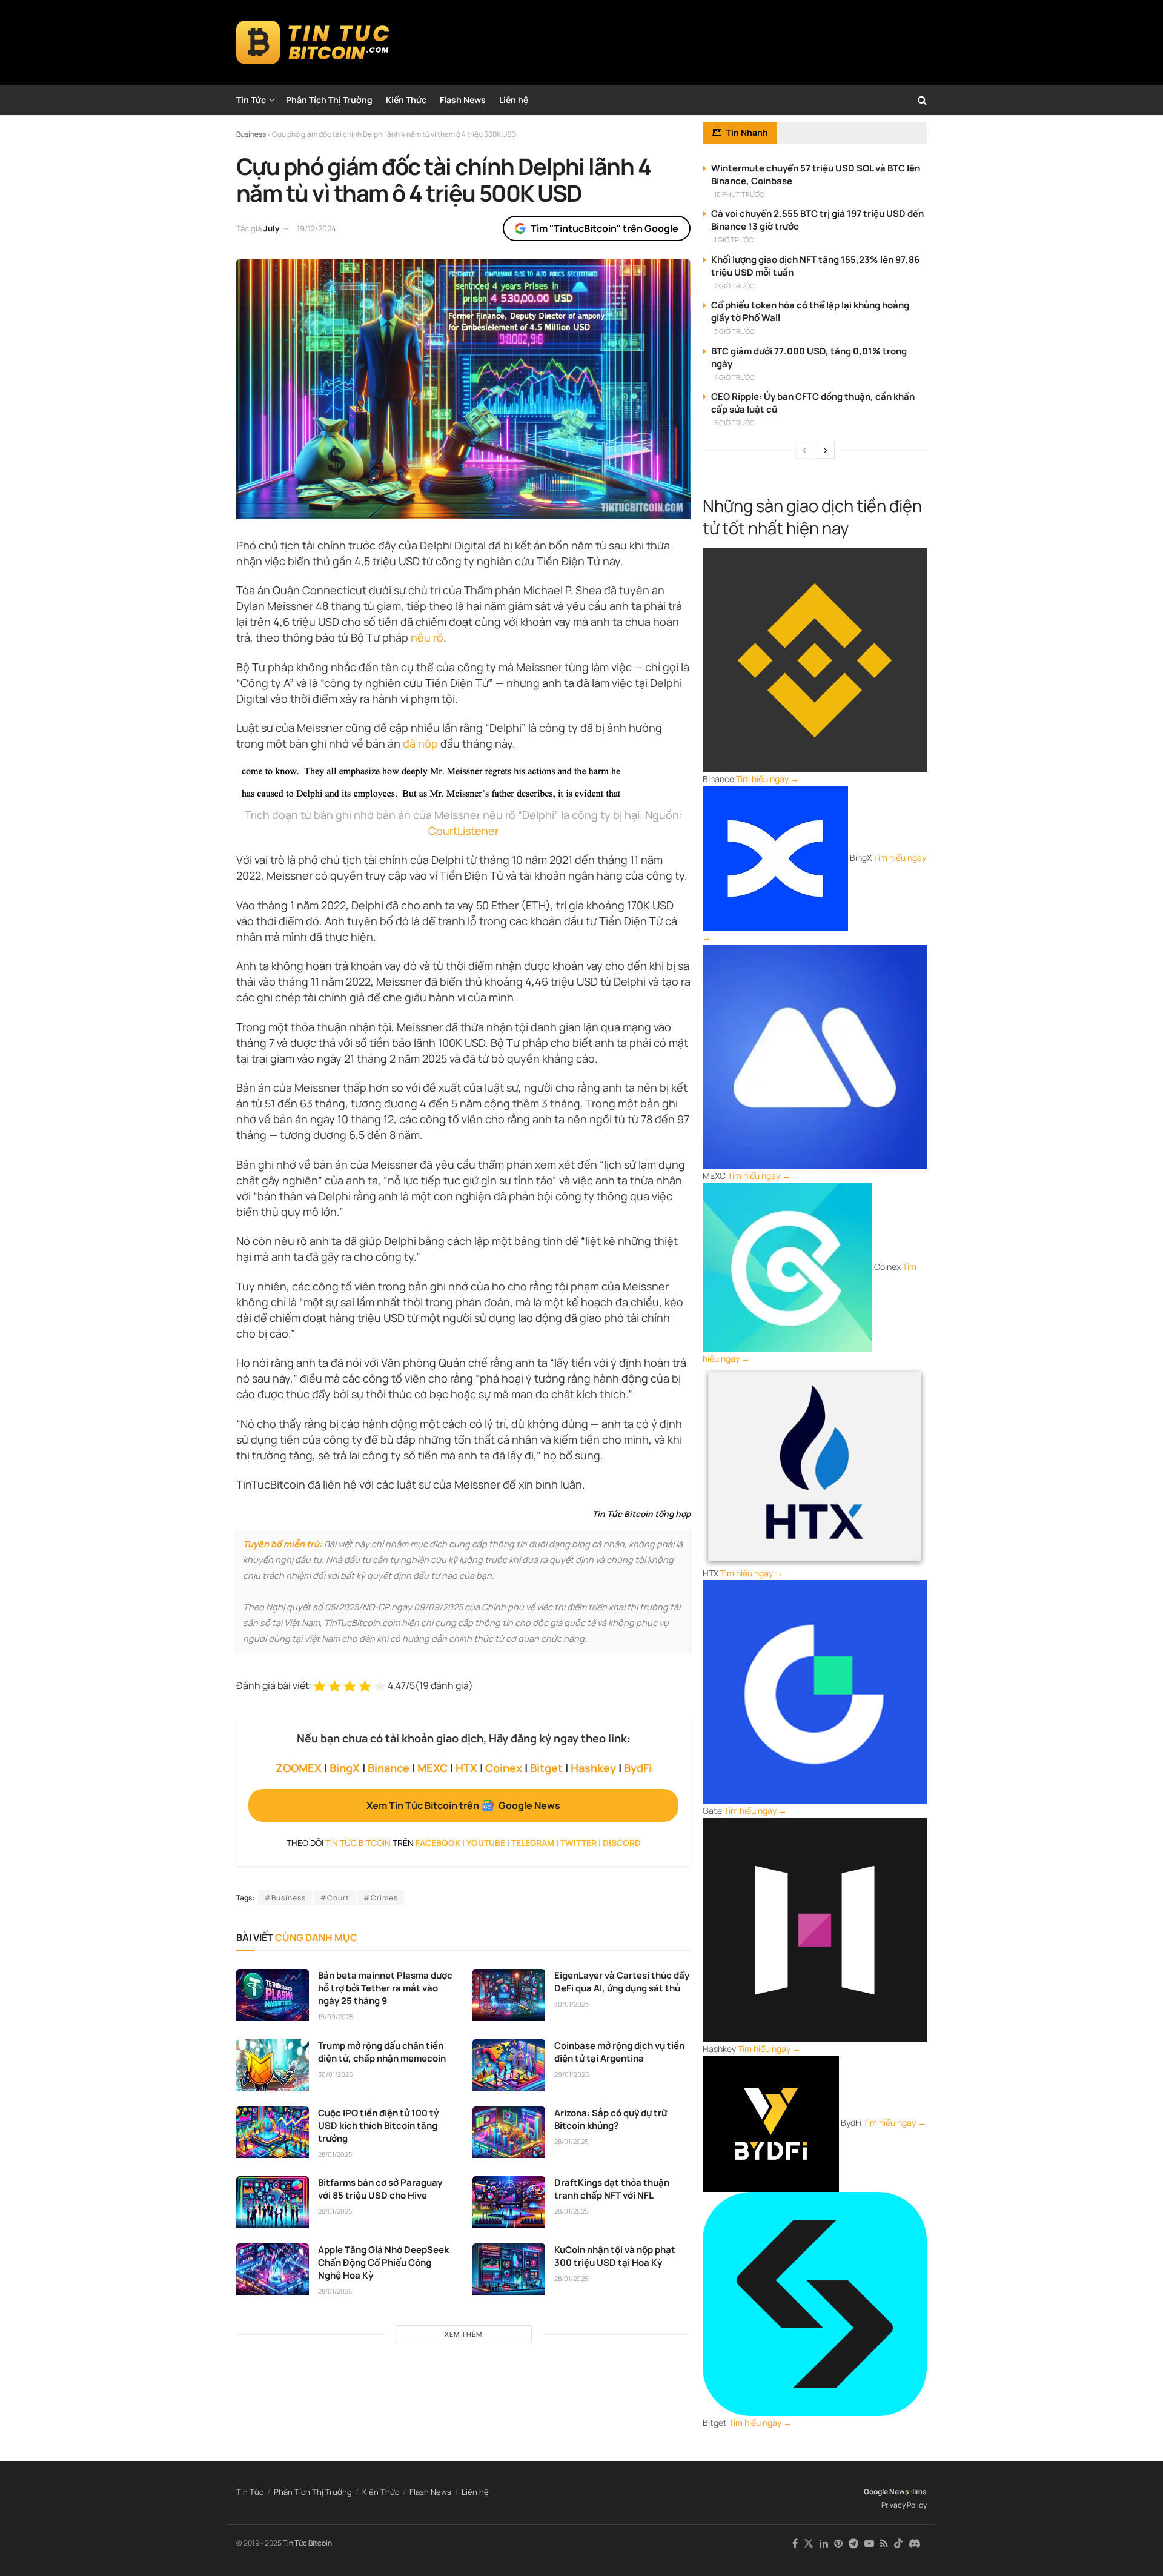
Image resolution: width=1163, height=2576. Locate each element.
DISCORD (622, 1843)
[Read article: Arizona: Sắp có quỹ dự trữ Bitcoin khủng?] (509, 2133)
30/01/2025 (572, 2004)
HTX (466, 1768)
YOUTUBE (486, 1843)
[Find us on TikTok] (898, 2544)
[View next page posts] (826, 450)
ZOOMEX (299, 1768)
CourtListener (463, 831)
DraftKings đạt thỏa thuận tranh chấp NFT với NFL (612, 2189)
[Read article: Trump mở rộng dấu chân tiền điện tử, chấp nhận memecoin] (273, 2065)
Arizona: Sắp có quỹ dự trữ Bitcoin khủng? (611, 2119)
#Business (285, 1898)
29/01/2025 (572, 2074)
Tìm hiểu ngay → (767, 779)
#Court (335, 1898)
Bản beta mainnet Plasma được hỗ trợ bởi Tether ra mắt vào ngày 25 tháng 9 (385, 1988)
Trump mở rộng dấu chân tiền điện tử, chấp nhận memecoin (382, 2052)
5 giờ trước (734, 423)
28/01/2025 (335, 2154)
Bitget (546, 1768)
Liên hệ (514, 100)
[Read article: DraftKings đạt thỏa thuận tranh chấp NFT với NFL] (509, 2202)
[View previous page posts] (804, 450)
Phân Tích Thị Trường (329, 100)
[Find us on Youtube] (869, 2544)
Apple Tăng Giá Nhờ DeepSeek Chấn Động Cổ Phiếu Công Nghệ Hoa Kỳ (383, 2262)
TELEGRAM (533, 1843)
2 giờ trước (734, 286)
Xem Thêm (463, 2334)
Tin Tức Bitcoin (307, 2543)
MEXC (432, 1768)
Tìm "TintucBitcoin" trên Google (605, 228)
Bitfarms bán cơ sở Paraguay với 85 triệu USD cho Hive (380, 2189)
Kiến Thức (406, 100)
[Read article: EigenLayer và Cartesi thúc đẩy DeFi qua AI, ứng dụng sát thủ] (509, 1995)
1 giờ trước (734, 240)
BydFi (638, 1768)
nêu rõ (427, 637)
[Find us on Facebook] (795, 2544)
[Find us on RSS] (884, 2544)
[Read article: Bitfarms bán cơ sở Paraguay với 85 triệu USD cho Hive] (273, 2202)
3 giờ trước (734, 331)
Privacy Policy (904, 2505)
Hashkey (593, 1768)
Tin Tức (251, 100)
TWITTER (578, 1843)
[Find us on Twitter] (809, 2544)
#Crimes (381, 1898)
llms (919, 2491)
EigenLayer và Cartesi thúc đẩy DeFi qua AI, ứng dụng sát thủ (622, 1982)
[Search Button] (922, 100)
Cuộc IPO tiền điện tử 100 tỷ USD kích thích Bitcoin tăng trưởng (378, 2126)
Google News (886, 2491)
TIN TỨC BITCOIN (358, 1843)
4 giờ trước (734, 377)
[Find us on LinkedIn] (824, 2544)
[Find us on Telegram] (853, 2544)
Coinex (504, 1768)
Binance (389, 1768)
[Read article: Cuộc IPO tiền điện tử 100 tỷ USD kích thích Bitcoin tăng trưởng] (273, 2133)
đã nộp (420, 743)
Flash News (463, 100)
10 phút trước (739, 194)
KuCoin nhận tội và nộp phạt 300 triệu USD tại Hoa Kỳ (615, 2256)
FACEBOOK (438, 1843)
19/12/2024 (316, 228)
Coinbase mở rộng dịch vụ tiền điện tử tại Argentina (619, 2052)
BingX (345, 1768)
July (271, 228)
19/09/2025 (336, 2017)
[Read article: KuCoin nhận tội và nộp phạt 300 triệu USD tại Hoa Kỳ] (509, 2269)
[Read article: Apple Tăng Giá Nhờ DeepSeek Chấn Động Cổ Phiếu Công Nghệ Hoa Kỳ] (273, 2269)
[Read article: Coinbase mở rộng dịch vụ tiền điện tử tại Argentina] (509, 2065)
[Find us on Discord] (915, 2544)
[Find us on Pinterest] (838, 2544)
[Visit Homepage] (313, 42)
